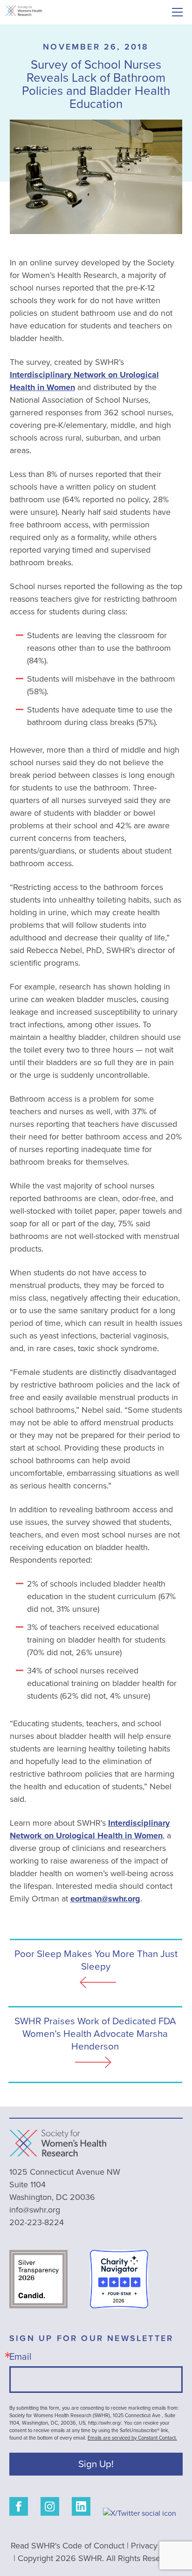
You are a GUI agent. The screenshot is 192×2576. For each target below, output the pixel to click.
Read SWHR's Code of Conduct (68, 2546)
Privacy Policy (156, 2546)
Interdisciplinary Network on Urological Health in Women (90, 1829)
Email (21, 2356)
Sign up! (96, 2464)
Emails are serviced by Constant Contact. (132, 2438)
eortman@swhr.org (105, 1899)
